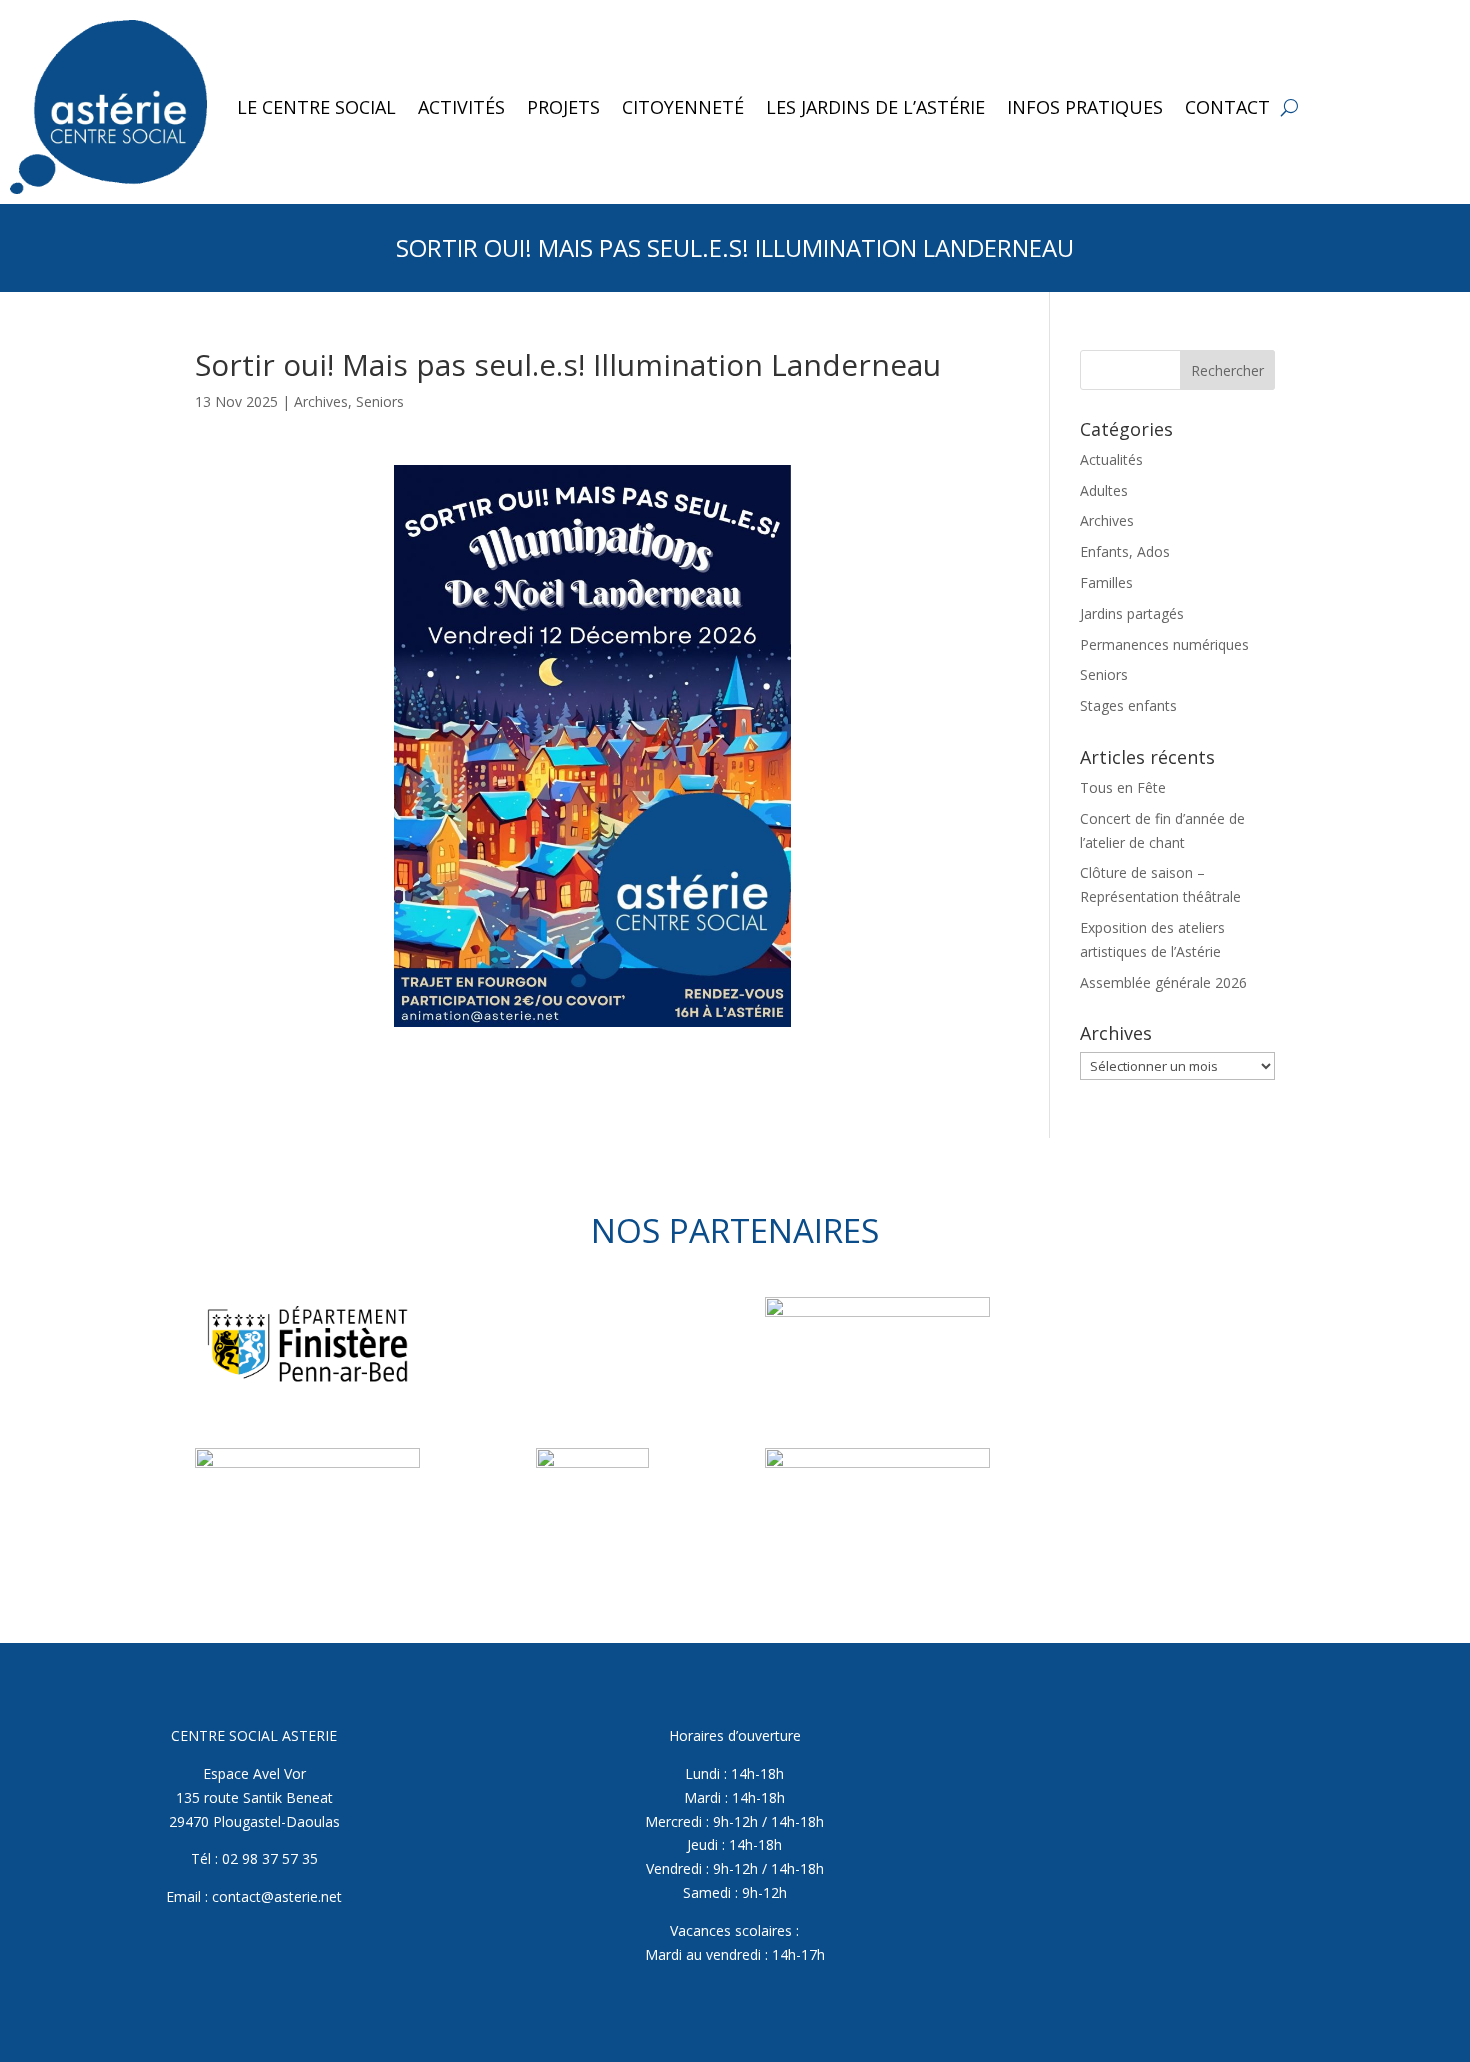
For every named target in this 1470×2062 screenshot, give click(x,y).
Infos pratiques (1085, 107)
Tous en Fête (1123, 787)
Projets (563, 107)
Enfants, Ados (1125, 551)
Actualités (1111, 459)
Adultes (1104, 490)
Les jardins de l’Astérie (875, 107)
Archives (321, 401)
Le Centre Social (316, 107)
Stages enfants (1128, 705)
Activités (461, 107)
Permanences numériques (1164, 644)
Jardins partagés (1132, 613)
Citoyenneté (683, 107)
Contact (1227, 107)
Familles (1106, 582)
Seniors (380, 401)
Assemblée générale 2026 (1163, 982)
